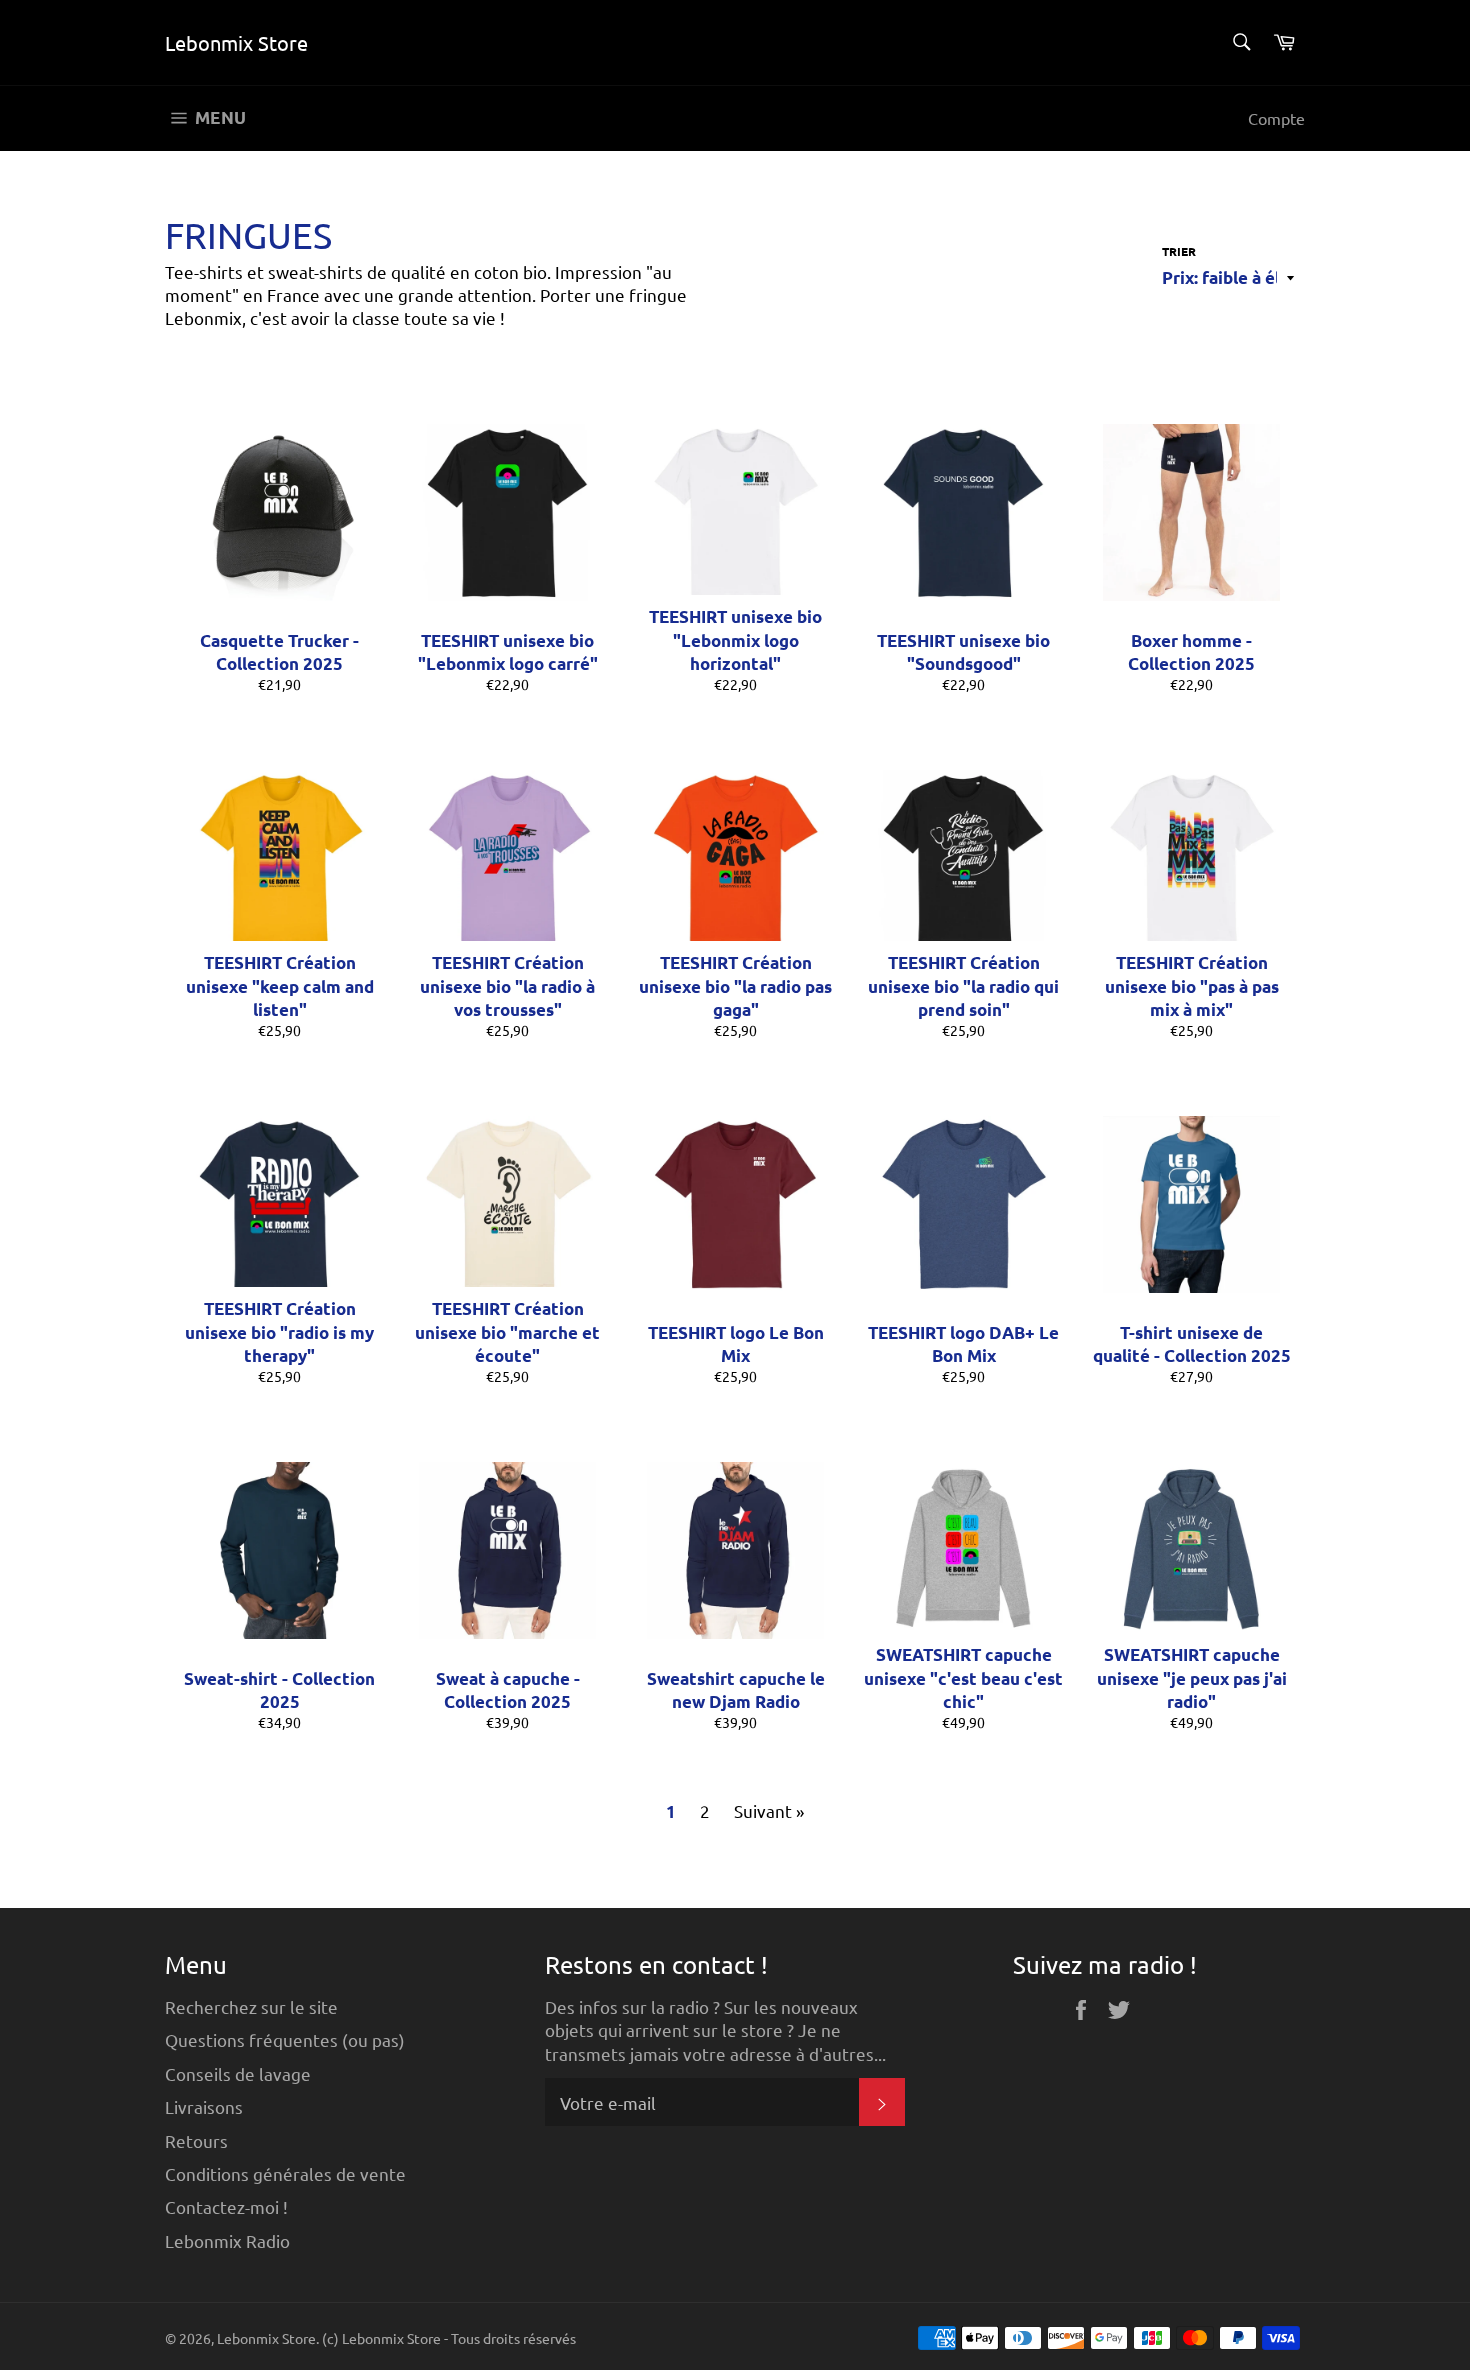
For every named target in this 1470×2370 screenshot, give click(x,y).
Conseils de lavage (238, 2073)
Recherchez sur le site (251, 2006)
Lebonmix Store (236, 42)
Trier (1179, 251)
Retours (196, 2140)
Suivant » (769, 1810)
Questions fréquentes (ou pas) (285, 2039)
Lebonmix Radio (227, 2240)
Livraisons (204, 2106)
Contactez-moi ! (226, 2206)
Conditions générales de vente (285, 2173)
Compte (1276, 118)
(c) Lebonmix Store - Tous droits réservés (449, 2338)
